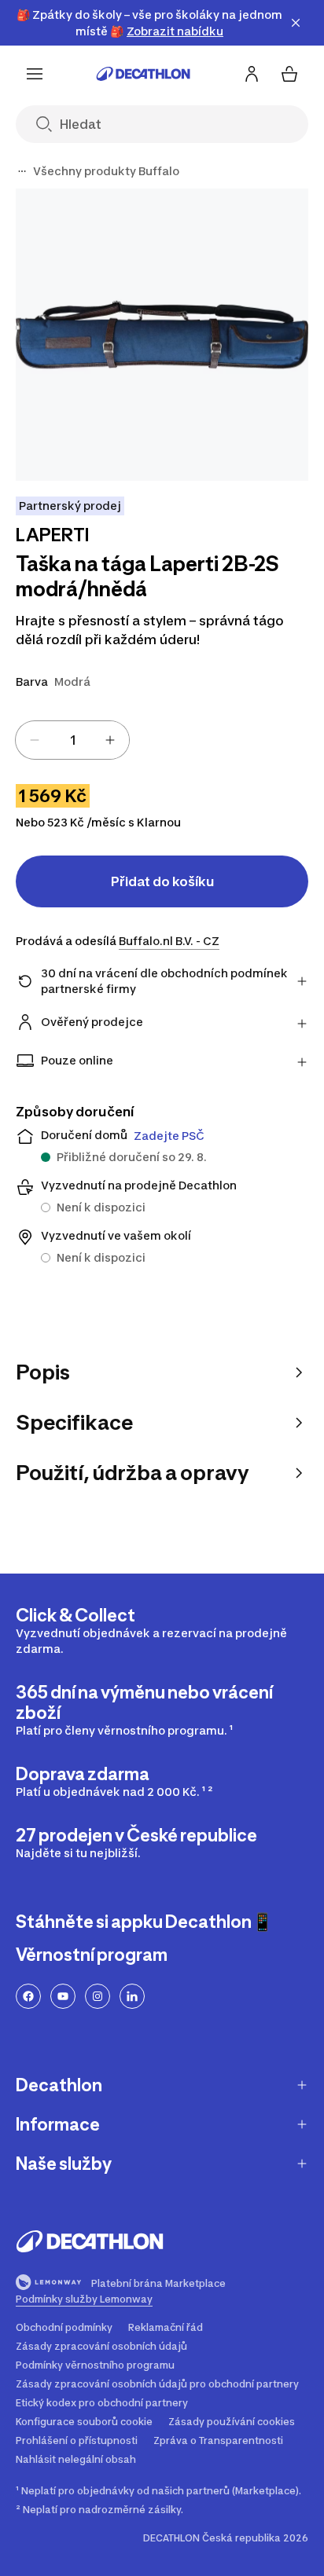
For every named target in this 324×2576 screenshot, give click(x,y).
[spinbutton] (72, 740)
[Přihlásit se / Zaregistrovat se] (252, 74)
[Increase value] (110, 740)
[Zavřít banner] (296, 23)
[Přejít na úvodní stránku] (143, 74)
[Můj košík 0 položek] (289, 74)
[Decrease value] (35, 740)
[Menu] (35, 74)
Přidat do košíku (162, 881)
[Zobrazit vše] (22, 171)
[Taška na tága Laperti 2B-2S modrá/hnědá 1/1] (162, 335)
